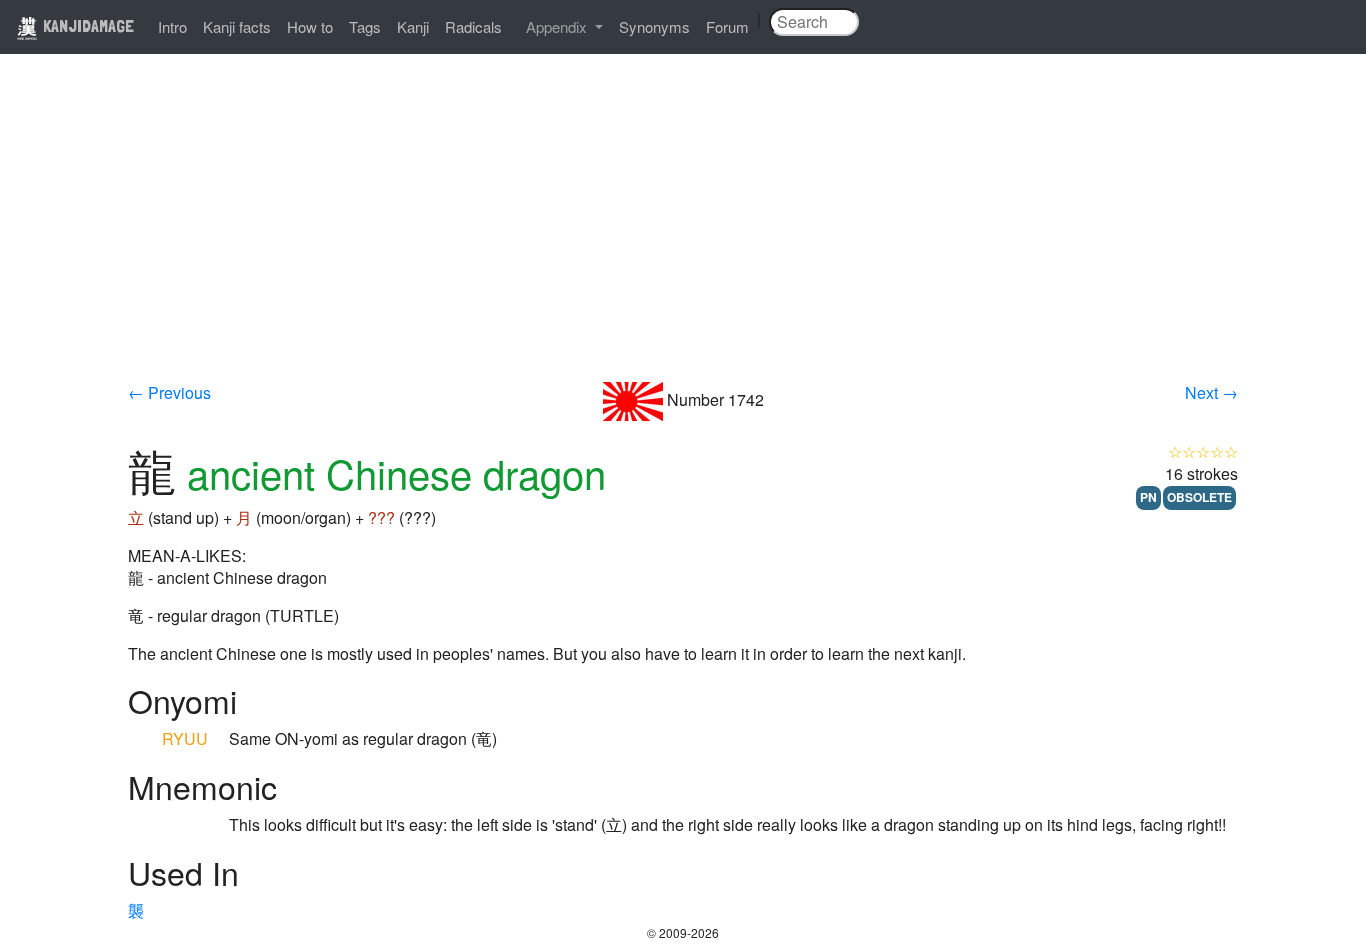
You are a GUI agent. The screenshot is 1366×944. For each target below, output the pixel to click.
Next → (1211, 392)
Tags (365, 26)
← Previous (169, 392)
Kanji (413, 26)
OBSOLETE (1199, 497)
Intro (172, 26)
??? (381, 517)
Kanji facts (237, 26)
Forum (727, 26)
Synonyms (654, 26)
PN (1148, 497)
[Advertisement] (683, 232)
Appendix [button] (558, 26)
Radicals (473, 26)
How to (310, 26)
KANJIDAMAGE (86, 25)
